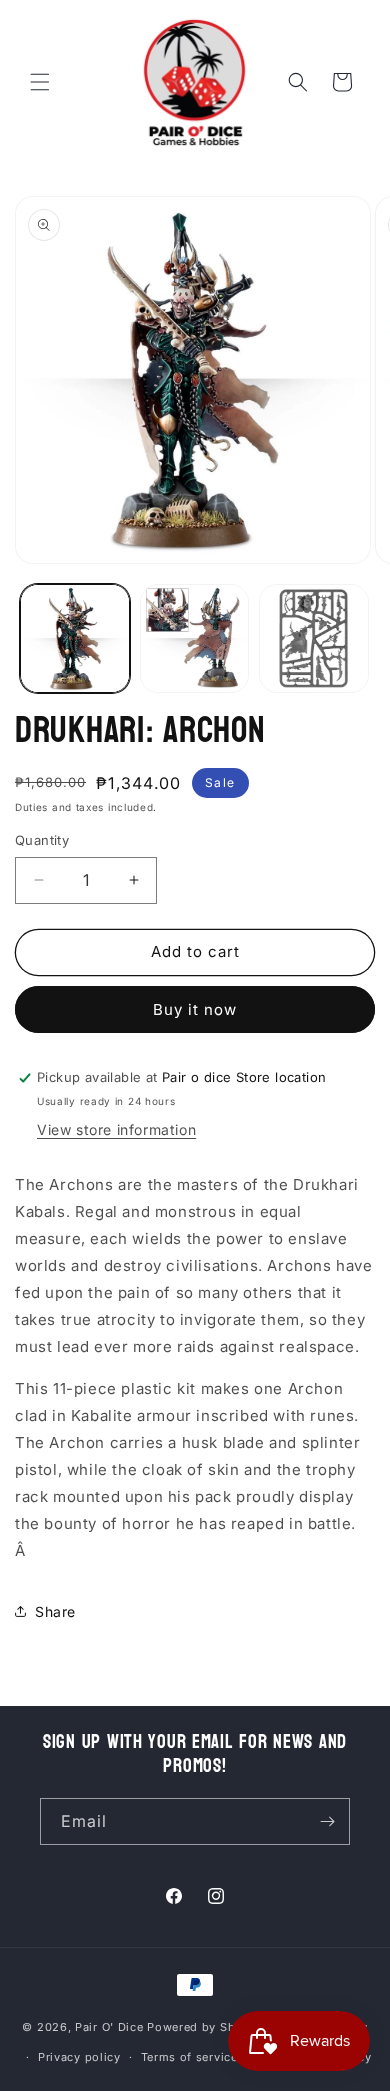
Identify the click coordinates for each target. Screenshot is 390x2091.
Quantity (42, 840)
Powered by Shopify (206, 2026)
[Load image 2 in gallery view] (195, 639)
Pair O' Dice (109, 2026)
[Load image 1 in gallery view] (75, 639)
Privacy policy (79, 2057)
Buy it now (195, 1009)
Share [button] (55, 1611)
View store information (116, 1129)
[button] (40, 82)
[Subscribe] (327, 1821)
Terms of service (189, 2057)
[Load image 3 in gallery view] (314, 639)
